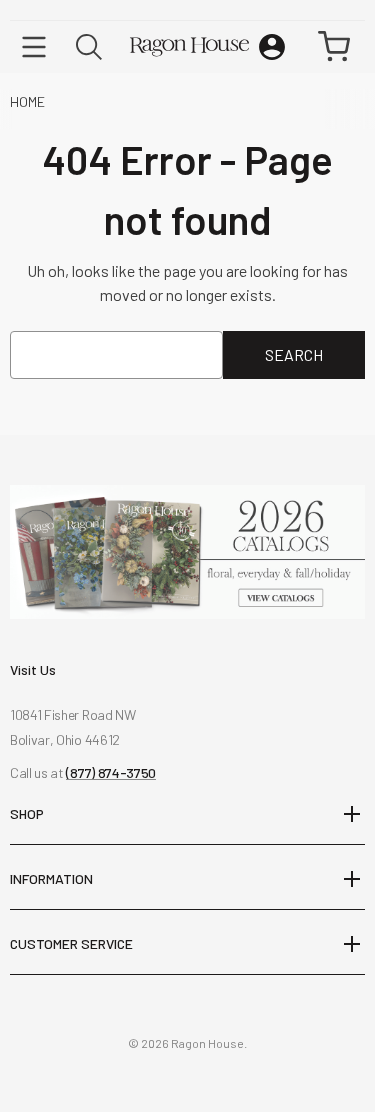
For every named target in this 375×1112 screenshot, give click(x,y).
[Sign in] (272, 47)
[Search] (89, 47)
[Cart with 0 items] (334, 47)
